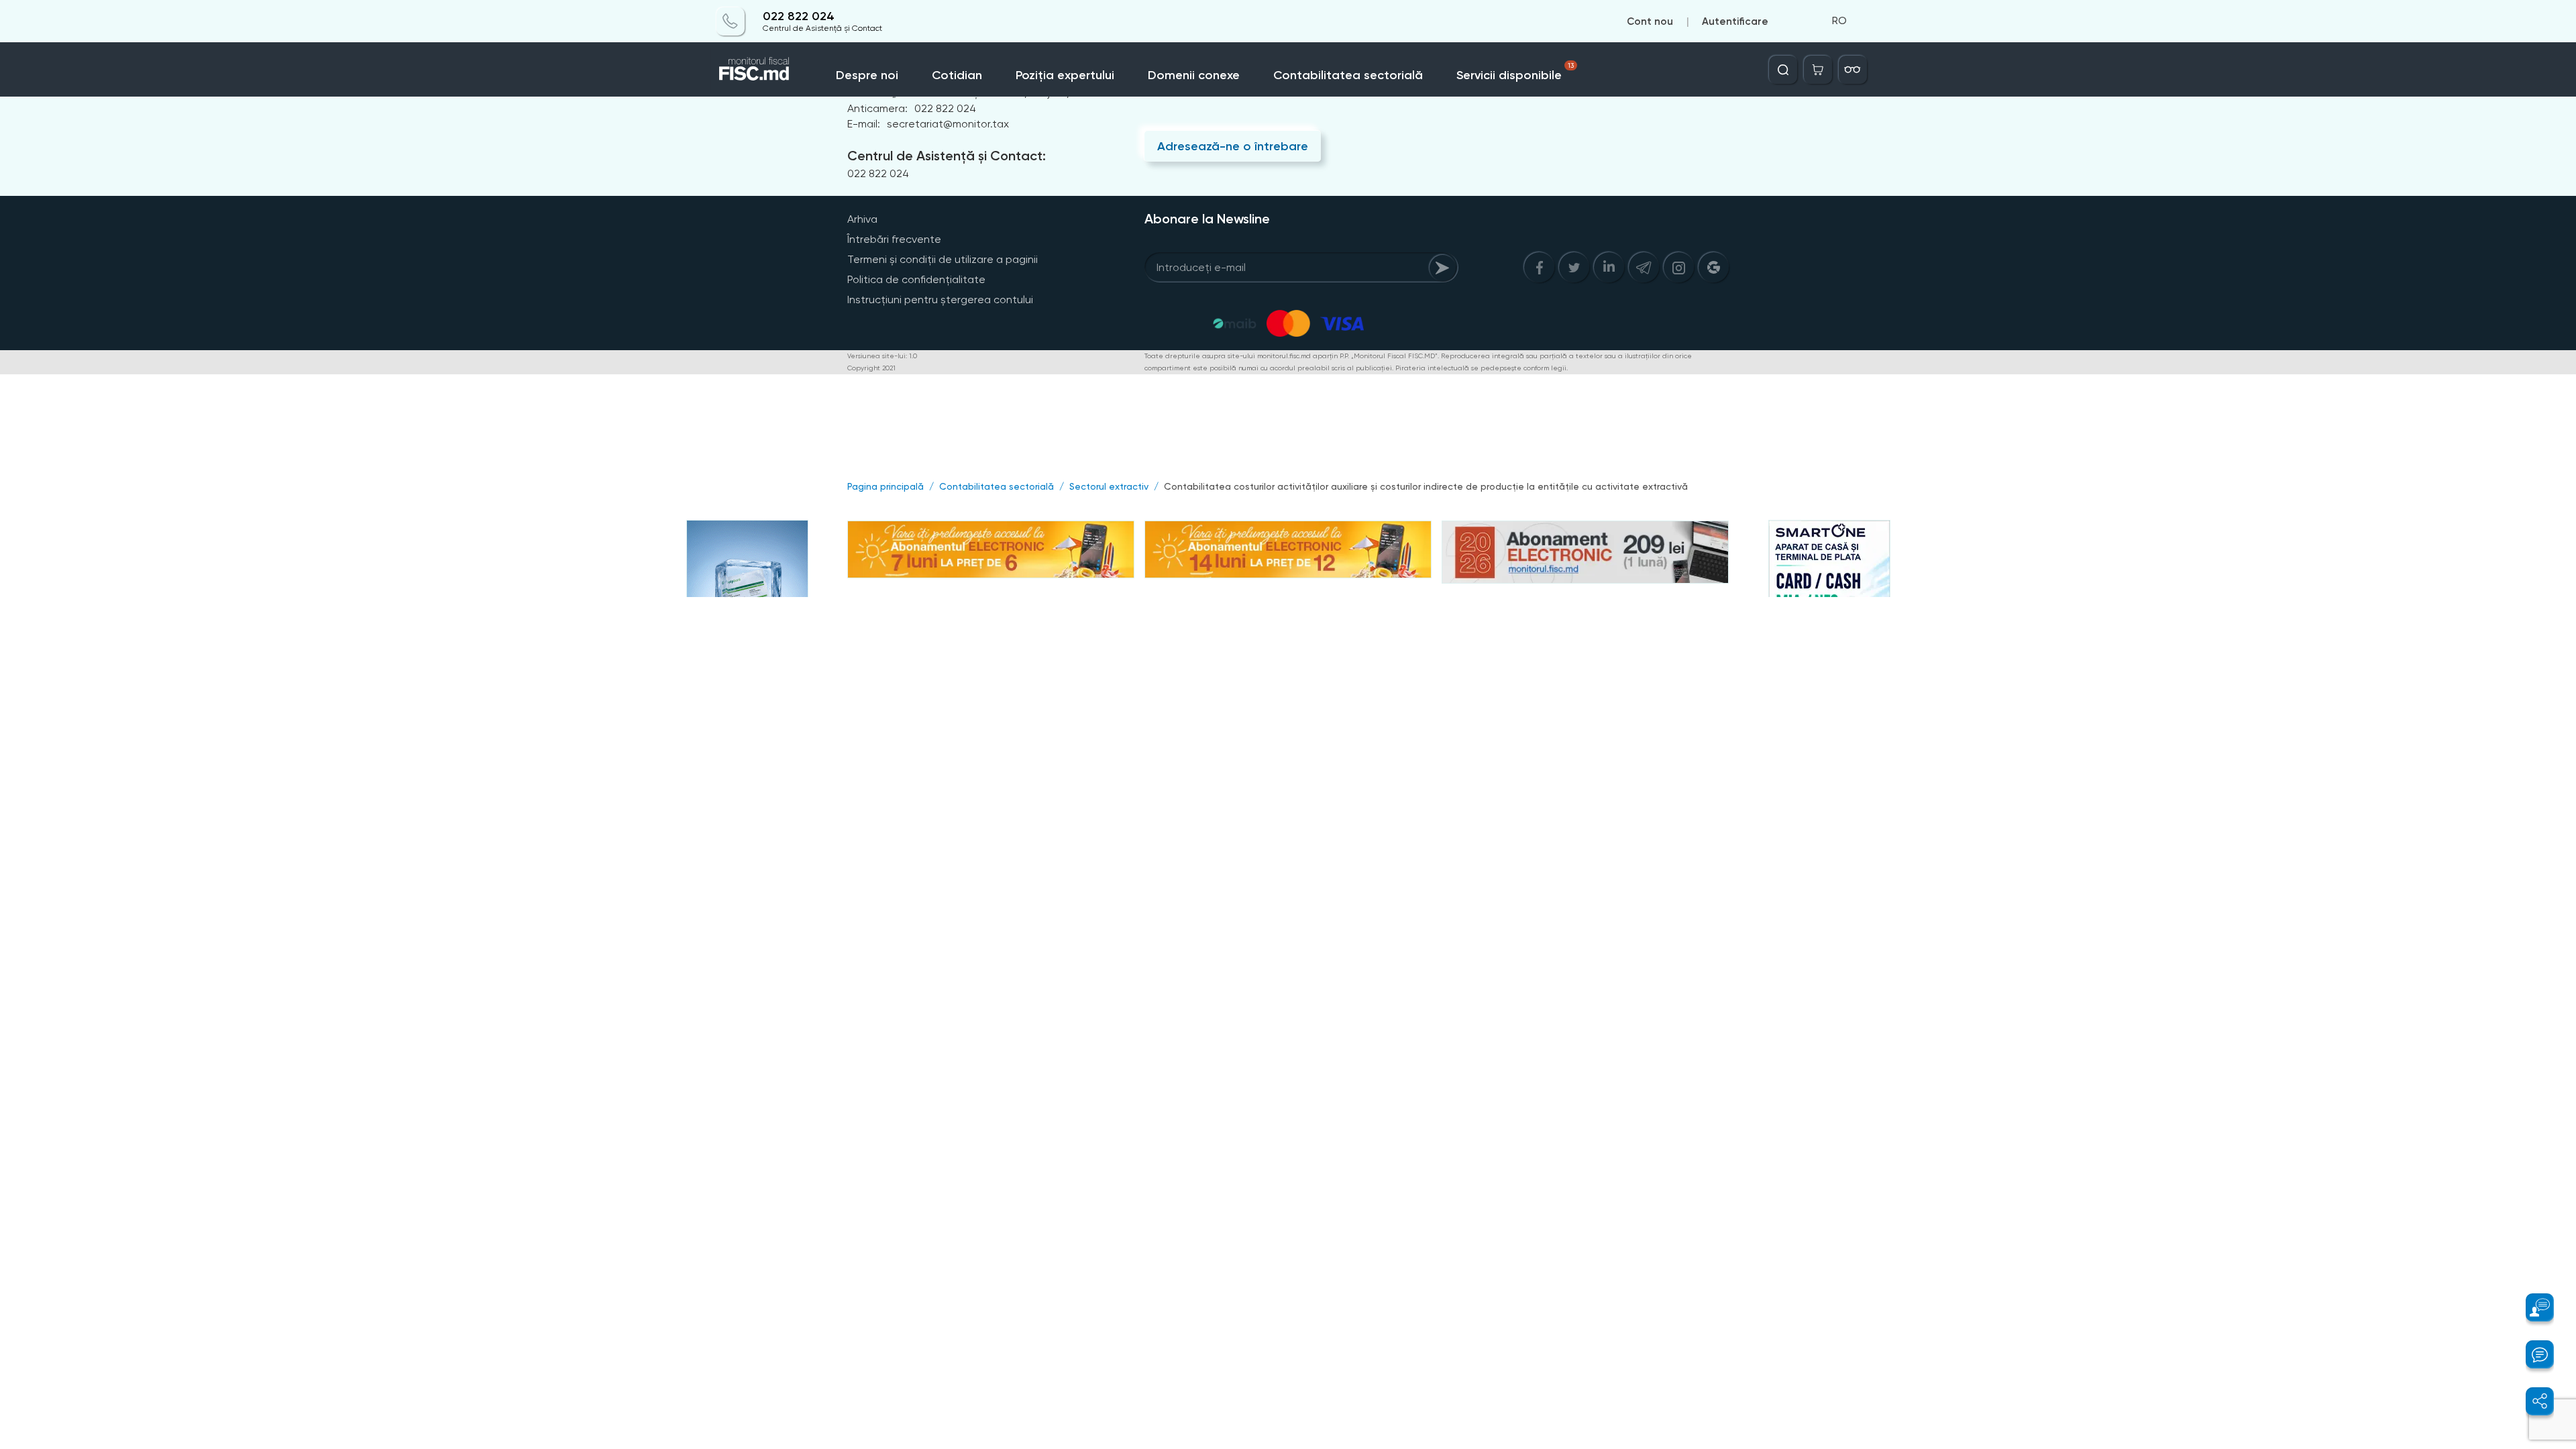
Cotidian (957, 75)
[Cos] (1818, 70)
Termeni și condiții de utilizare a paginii (943, 259)
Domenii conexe (1194, 75)
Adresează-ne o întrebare (1233, 146)
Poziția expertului (1065, 75)
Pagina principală (885, 486)
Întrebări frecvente (894, 239)
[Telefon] (731, 21)
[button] (2532, 1307)
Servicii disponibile (1515, 72)
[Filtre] (1853, 70)
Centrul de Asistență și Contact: (947, 156)
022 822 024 (799, 16)
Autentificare (1735, 21)
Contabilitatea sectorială (1348, 75)
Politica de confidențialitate (916, 279)
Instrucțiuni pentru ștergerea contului (940, 300)
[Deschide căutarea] (1783, 70)
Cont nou (1650, 21)
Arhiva (862, 219)
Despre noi (867, 75)
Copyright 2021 (871, 368)
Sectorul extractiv (1109, 486)
